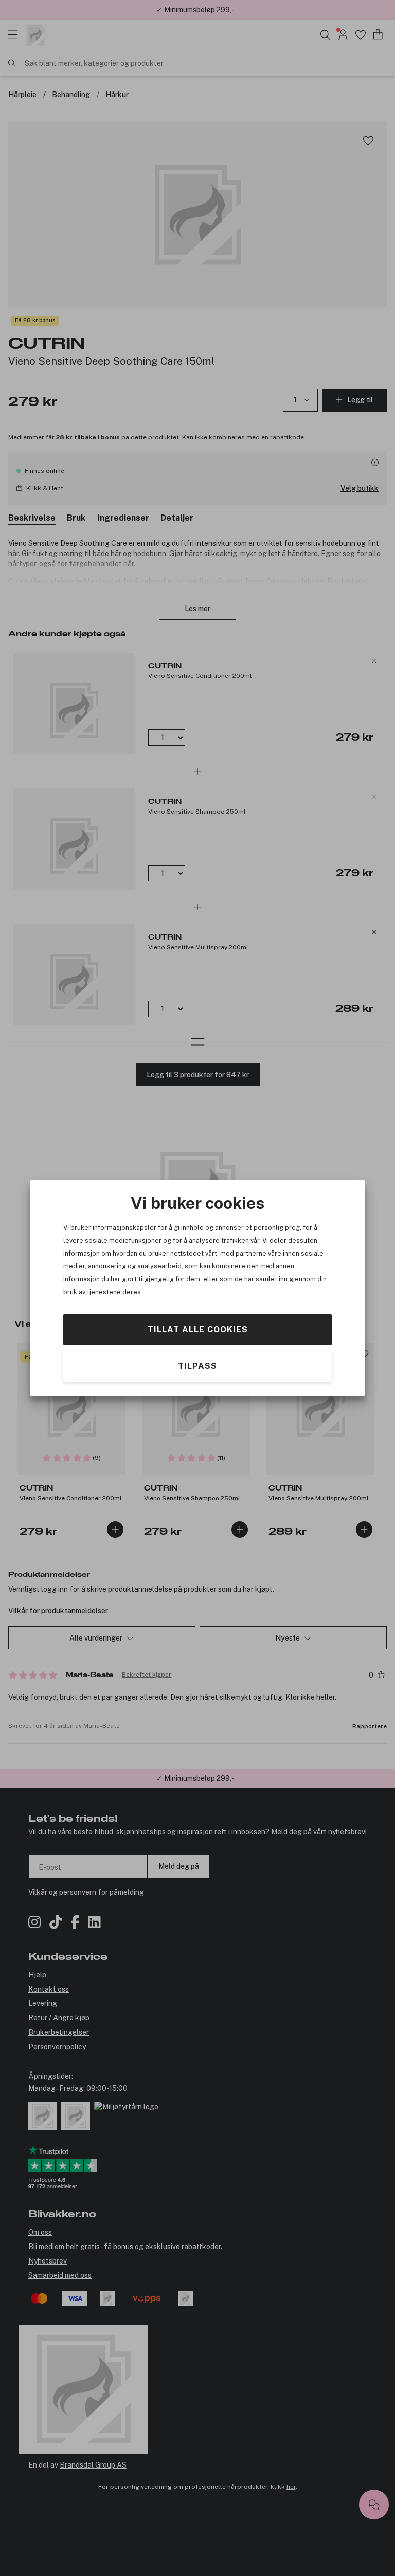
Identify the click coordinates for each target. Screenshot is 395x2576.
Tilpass (197, 1366)
